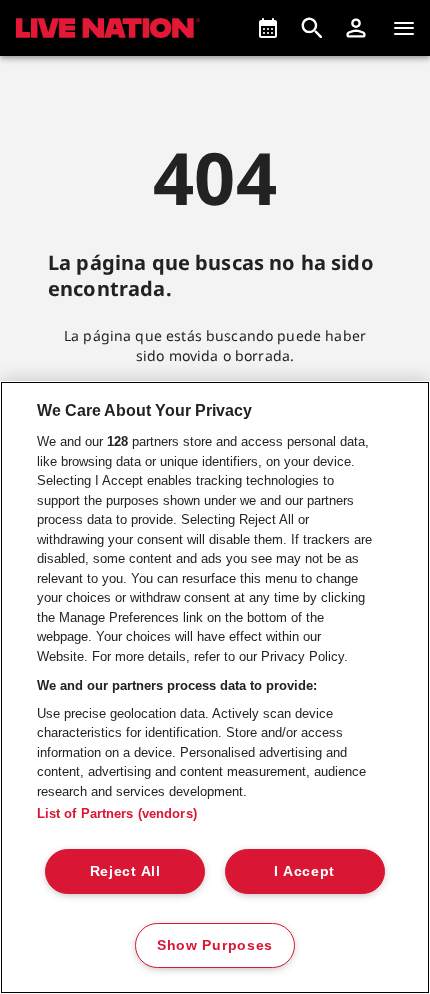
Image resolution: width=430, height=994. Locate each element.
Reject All (125, 871)
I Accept (304, 871)
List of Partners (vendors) (117, 813)
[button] (356, 28)
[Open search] (312, 28)
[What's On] (268, 28)
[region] (215, 687)
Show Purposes (215, 945)
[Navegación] (404, 28)
